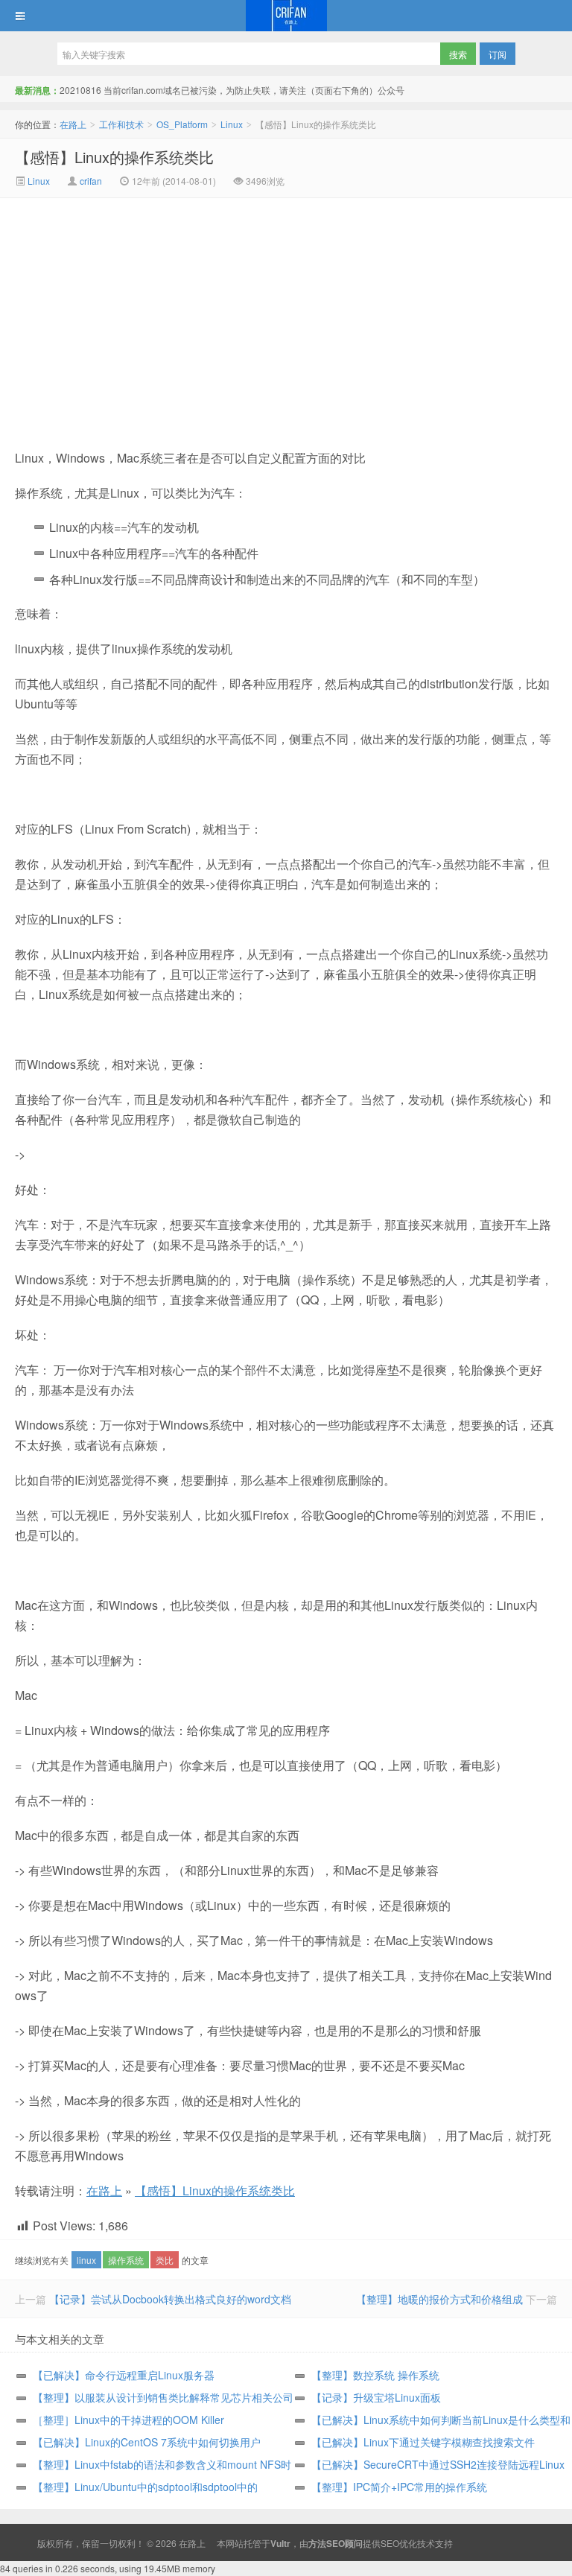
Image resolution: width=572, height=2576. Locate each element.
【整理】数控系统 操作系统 (375, 2375)
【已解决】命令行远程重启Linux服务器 (124, 2375)
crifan (91, 181)
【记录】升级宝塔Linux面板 (376, 2397)
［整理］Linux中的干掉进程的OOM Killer (128, 2420)
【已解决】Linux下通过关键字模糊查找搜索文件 (423, 2442)
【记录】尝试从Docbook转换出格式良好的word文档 (170, 2299)
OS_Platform (182, 124)
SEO (390, 2543)
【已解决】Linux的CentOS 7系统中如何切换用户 (147, 2442)
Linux (232, 124)
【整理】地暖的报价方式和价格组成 (439, 2299)
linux (86, 2260)
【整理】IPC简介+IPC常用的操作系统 (399, 2487)
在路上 (286, 16)
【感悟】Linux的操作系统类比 (114, 157)
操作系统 (126, 2260)
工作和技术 (121, 124)
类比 (165, 2260)
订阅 (498, 54)
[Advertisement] (160, 310)
